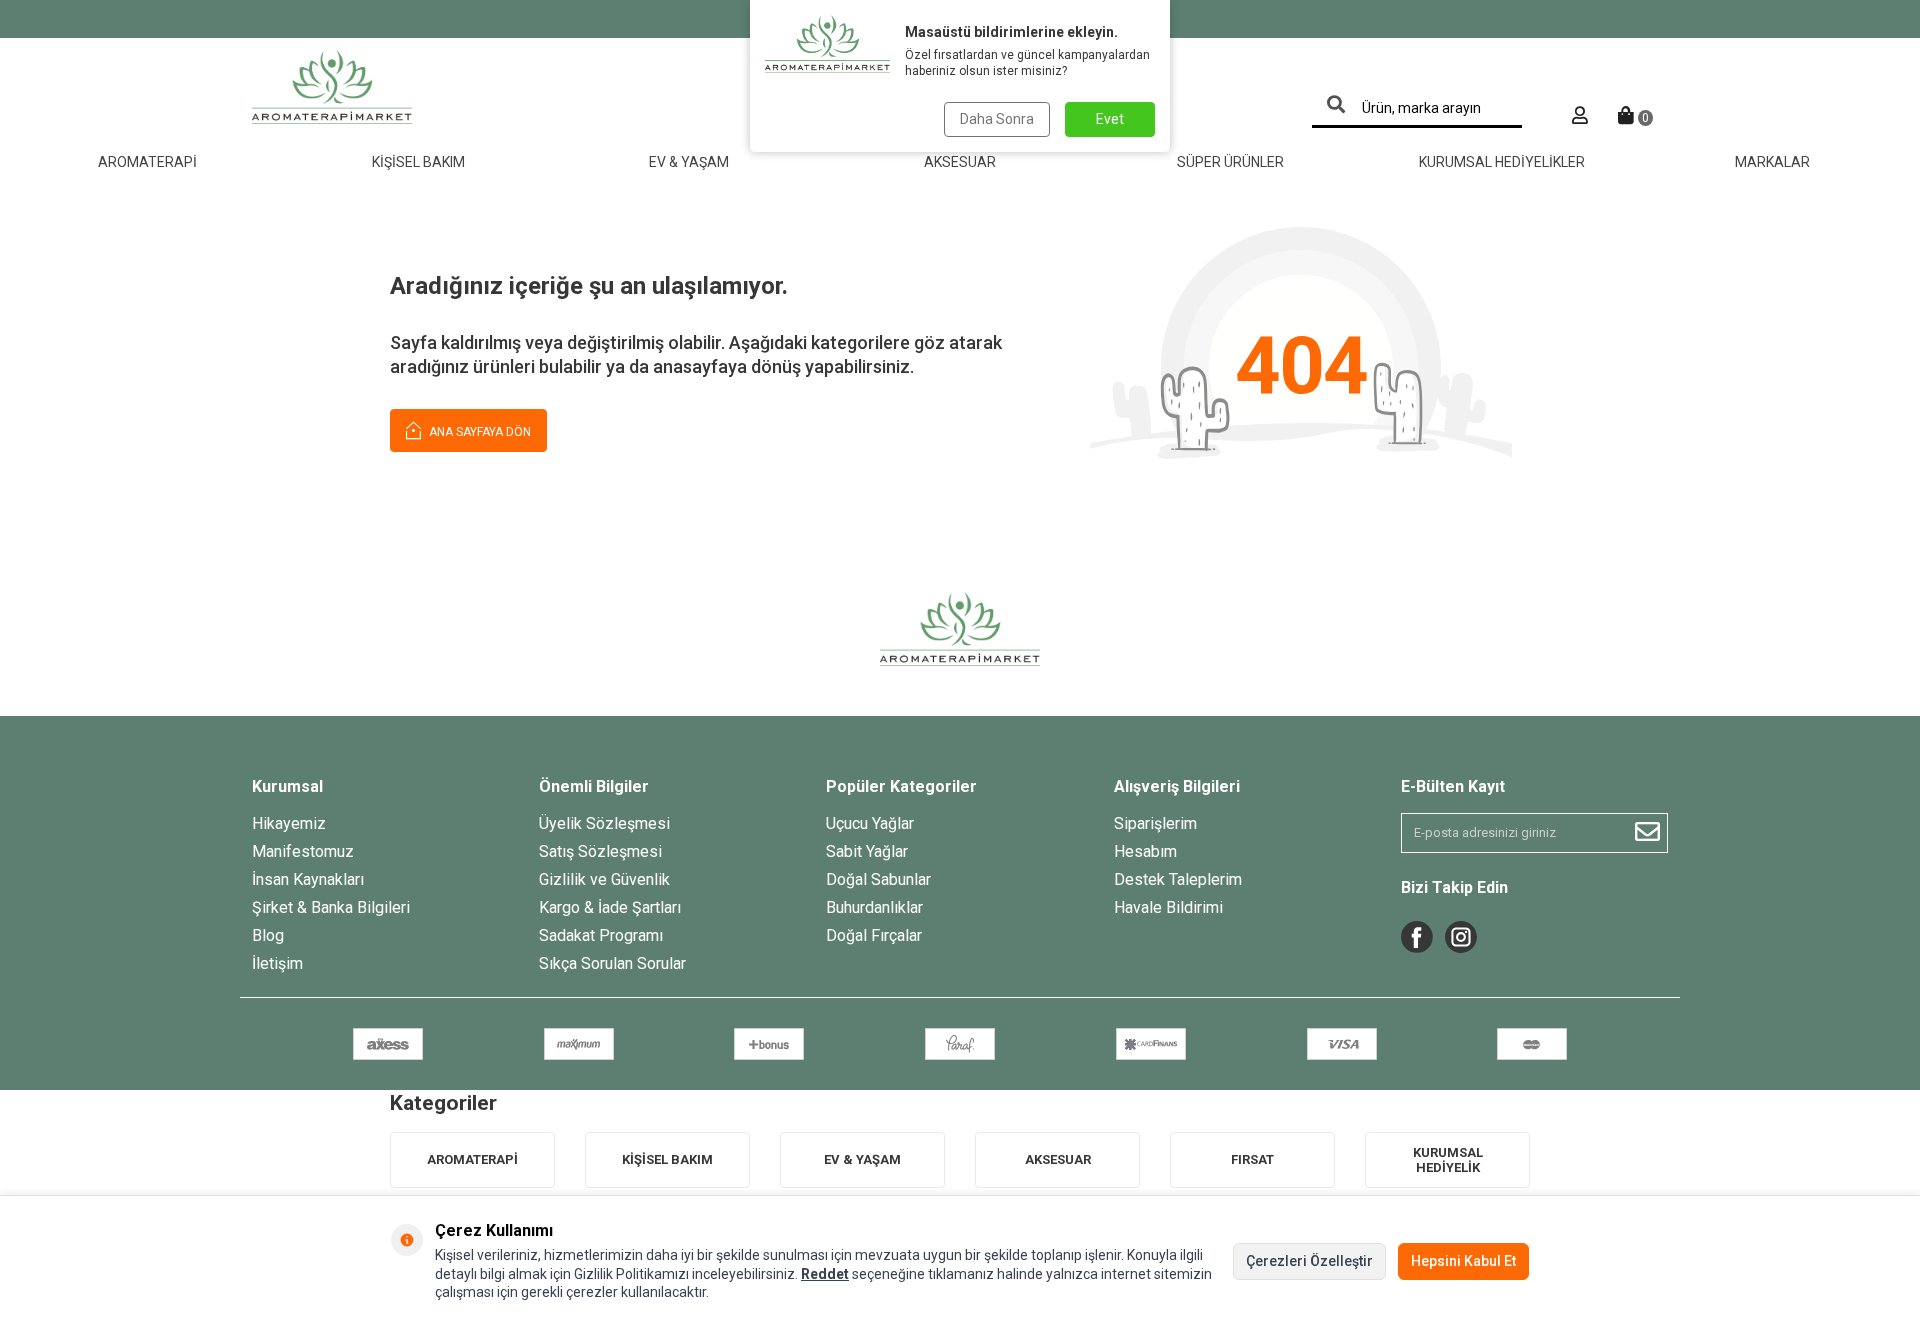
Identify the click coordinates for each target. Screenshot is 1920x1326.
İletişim (277, 963)
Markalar (1772, 162)
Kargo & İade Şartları (610, 907)
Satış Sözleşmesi (600, 851)
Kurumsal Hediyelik (1448, 1160)
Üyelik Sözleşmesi (604, 823)
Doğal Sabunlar (878, 879)
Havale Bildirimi (1168, 907)
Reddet (825, 1274)
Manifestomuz (303, 851)
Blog (268, 935)
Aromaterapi (147, 162)
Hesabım (1145, 851)
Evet (1110, 119)
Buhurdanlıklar (874, 907)
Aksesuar (960, 162)
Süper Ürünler (1230, 162)
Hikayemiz (289, 823)
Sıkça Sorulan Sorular (612, 963)
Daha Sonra (997, 119)
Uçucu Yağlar (870, 823)
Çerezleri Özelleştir (1309, 1261)
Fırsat (1252, 1159)
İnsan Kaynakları (308, 879)
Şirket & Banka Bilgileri (331, 907)
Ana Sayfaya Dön (478, 432)
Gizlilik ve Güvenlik (604, 879)
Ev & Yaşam (689, 162)
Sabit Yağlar (867, 851)
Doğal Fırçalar (874, 935)
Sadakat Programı (601, 935)
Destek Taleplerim (1178, 879)
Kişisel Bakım (418, 162)
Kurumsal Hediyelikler (1502, 162)
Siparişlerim (1155, 823)
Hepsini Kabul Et (1463, 1261)
